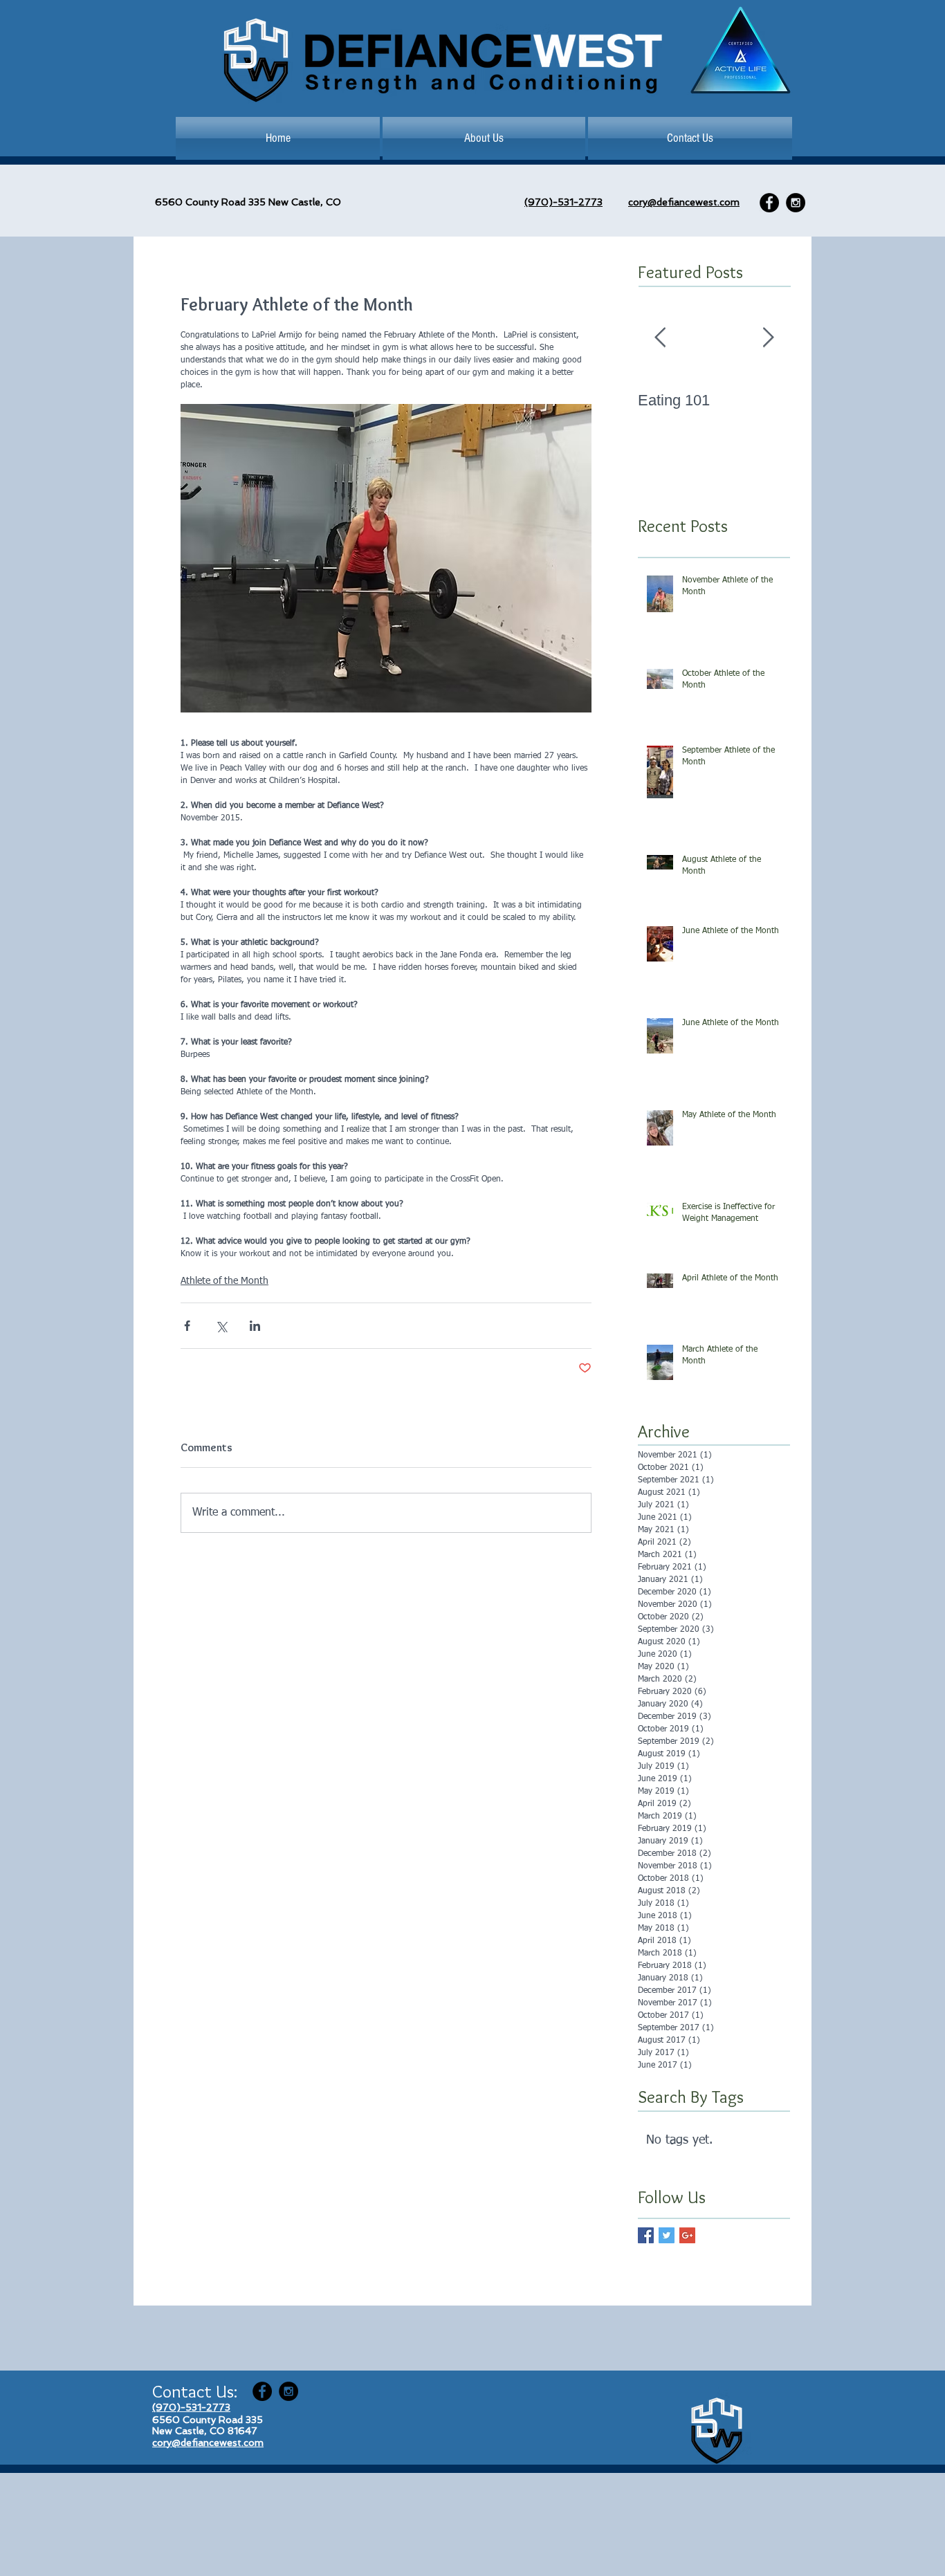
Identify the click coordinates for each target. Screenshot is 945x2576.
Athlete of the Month (224, 1281)
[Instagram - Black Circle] (796, 203)
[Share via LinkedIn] (255, 1326)
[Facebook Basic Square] (646, 2235)
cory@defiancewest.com (684, 202)
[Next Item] (768, 339)
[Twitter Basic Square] (667, 2235)
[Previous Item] (660, 339)
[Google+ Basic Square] (687, 2235)
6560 (169, 202)
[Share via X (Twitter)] (221, 1326)
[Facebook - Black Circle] (769, 203)
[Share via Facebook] (187, 1326)
